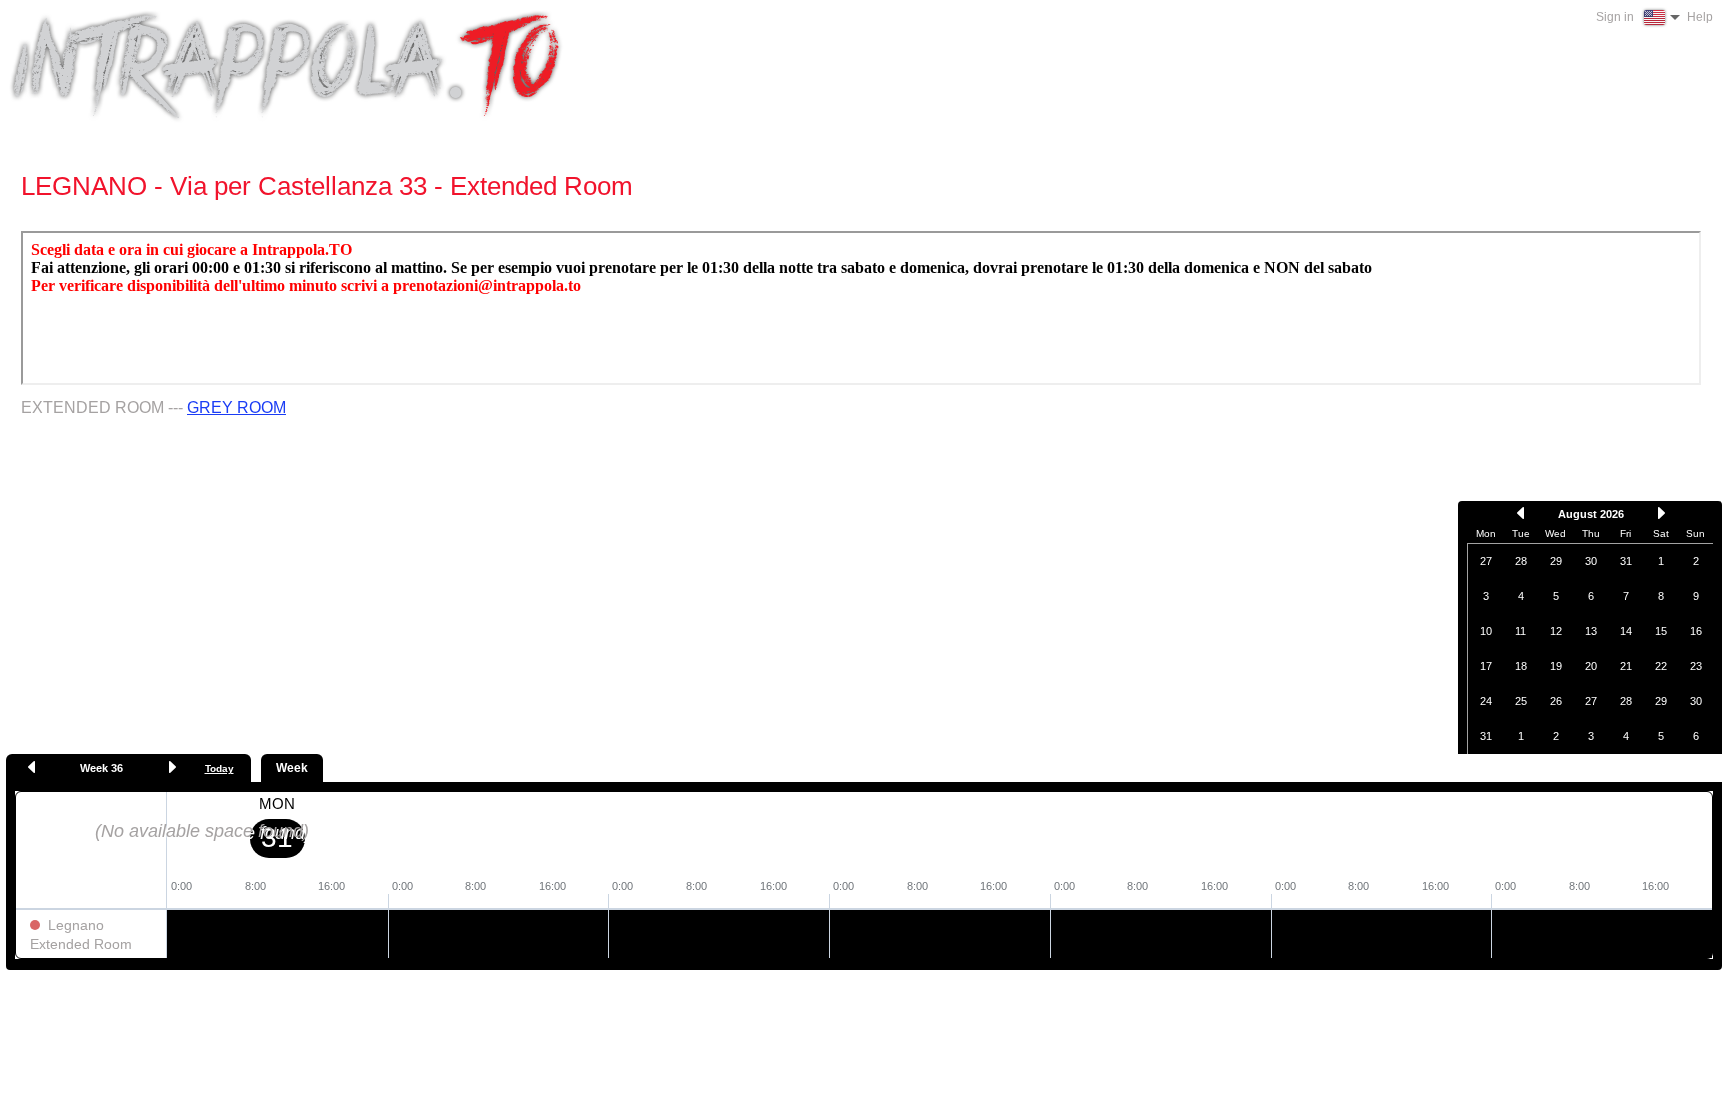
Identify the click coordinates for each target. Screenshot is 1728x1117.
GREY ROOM (236, 407)
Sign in (1615, 17)
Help (1700, 17)
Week (292, 768)
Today (219, 768)
